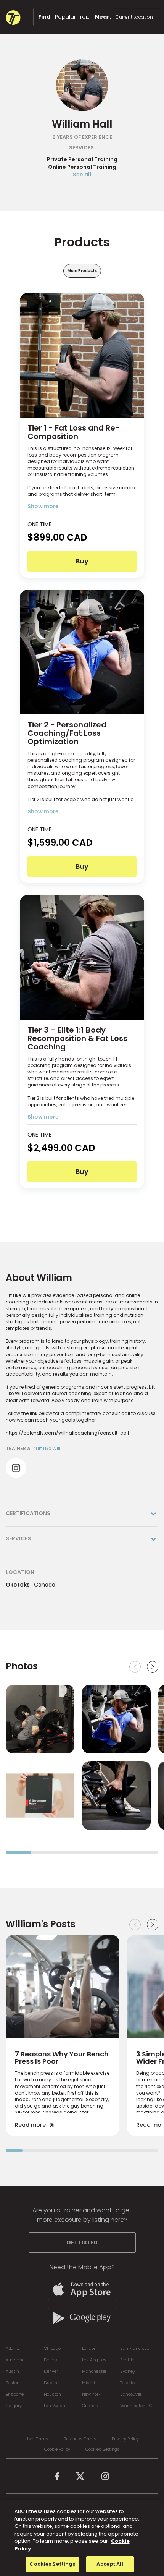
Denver (51, 2371)
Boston (13, 2383)
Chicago (52, 2348)
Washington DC (136, 2406)
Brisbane (15, 2394)
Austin (12, 2371)
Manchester (94, 2371)
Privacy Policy (125, 2439)
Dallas (51, 2360)
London (89, 2348)
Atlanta (13, 2348)
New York (91, 2394)
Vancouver (131, 2394)
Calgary (14, 2406)
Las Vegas (55, 2406)
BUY (82, 561)
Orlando (90, 2406)
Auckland (15, 2360)
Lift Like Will (48, 1448)
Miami (88, 2383)
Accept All (110, 2564)
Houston (52, 2394)
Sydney (128, 2371)
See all (82, 175)
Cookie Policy (57, 2449)
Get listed (82, 2242)
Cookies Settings (103, 2449)
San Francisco (135, 2348)
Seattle (127, 2360)
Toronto (127, 2383)
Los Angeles (94, 2360)
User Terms (37, 2439)
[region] (82, 2538)
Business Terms (80, 2439)
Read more (30, 2125)
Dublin (51, 2383)
